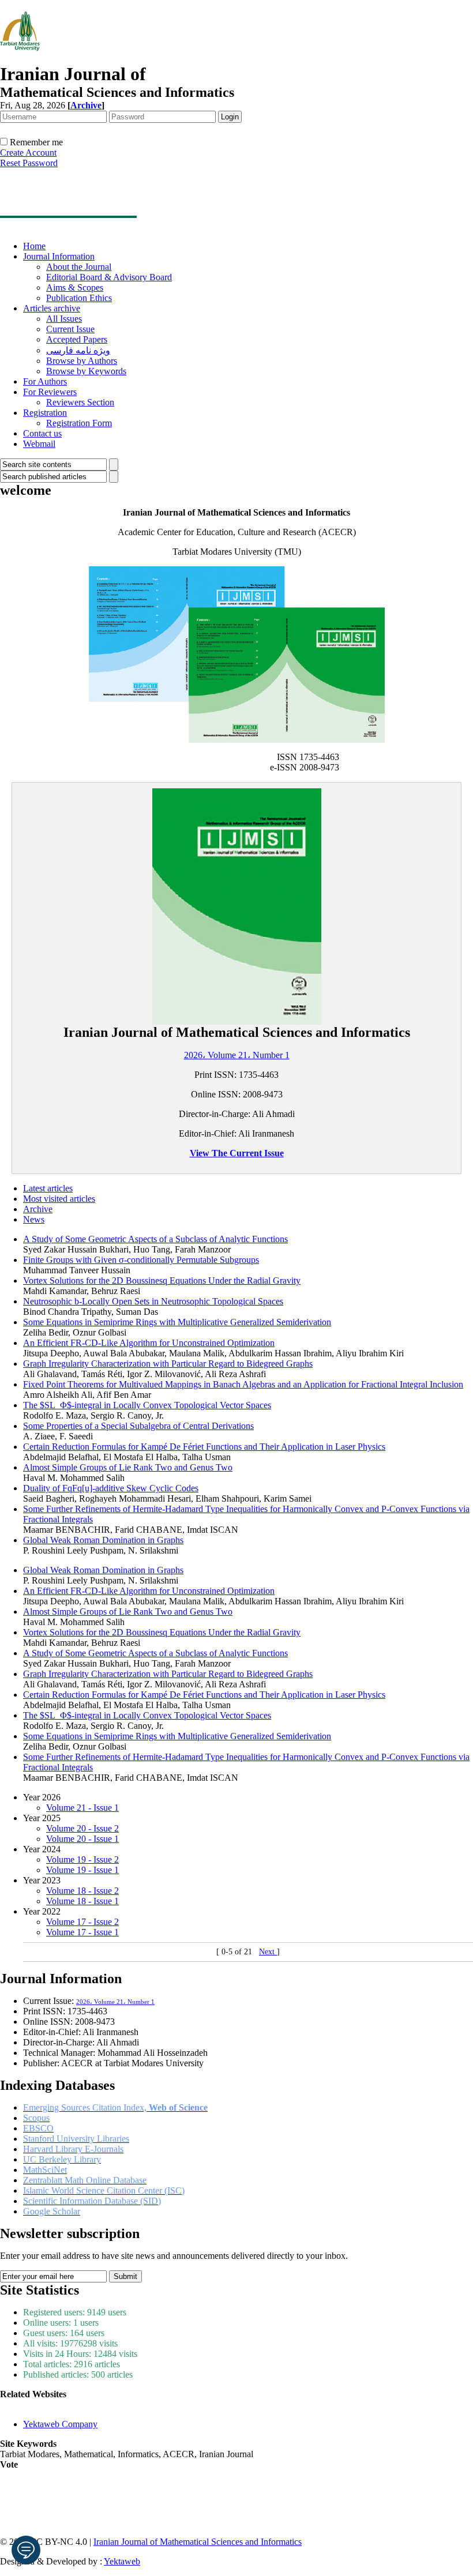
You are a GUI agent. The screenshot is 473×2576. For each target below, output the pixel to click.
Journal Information (59, 256)
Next (268, 1952)
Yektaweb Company (60, 2424)
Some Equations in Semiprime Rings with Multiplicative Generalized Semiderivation (177, 1322)
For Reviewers (50, 392)
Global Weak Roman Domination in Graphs (103, 1540)
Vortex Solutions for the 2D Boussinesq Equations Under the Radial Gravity (162, 1281)
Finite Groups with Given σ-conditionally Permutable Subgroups (141, 1260)
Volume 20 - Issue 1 (82, 1839)
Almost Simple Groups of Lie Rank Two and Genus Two (128, 1467)
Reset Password (29, 163)
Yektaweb (122, 2561)
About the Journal (79, 267)
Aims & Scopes (75, 287)
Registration (45, 413)
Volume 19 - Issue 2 (82, 1859)
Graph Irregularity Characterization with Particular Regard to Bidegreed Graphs (168, 1364)
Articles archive (52, 308)
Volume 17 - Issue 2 (82, 1922)
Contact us (42, 433)
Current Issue (70, 329)
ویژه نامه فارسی (78, 350)
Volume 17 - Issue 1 (82, 1932)
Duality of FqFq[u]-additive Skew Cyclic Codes (111, 1488)
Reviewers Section (80, 402)
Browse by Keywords (86, 371)
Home (34, 246)
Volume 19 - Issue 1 (82, 1870)
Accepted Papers (77, 339)
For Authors (45, 381)
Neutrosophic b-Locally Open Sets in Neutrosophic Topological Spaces (153, 1301)
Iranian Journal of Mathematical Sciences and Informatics (198, 2542)
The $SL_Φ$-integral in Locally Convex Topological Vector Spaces (147, 1405)
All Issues (64, 319)
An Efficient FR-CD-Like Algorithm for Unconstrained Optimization (149, 1343)
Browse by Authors (82, 361)
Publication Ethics (79, 298)
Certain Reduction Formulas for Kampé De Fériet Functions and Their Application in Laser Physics (204, 1447)
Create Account (28, 153)
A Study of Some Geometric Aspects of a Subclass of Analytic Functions (155, 1239)
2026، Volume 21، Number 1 (237, 1055)
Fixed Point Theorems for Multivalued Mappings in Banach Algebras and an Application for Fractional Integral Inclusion (243, 1384)
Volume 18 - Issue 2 (82, 1891)
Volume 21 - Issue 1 (82, 1808)
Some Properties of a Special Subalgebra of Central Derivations (138, 1426)
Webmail (39, 444)
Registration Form (79, 423)
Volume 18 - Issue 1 (82, 1901)
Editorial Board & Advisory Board (109, 277)
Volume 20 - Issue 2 (82, 1828)
